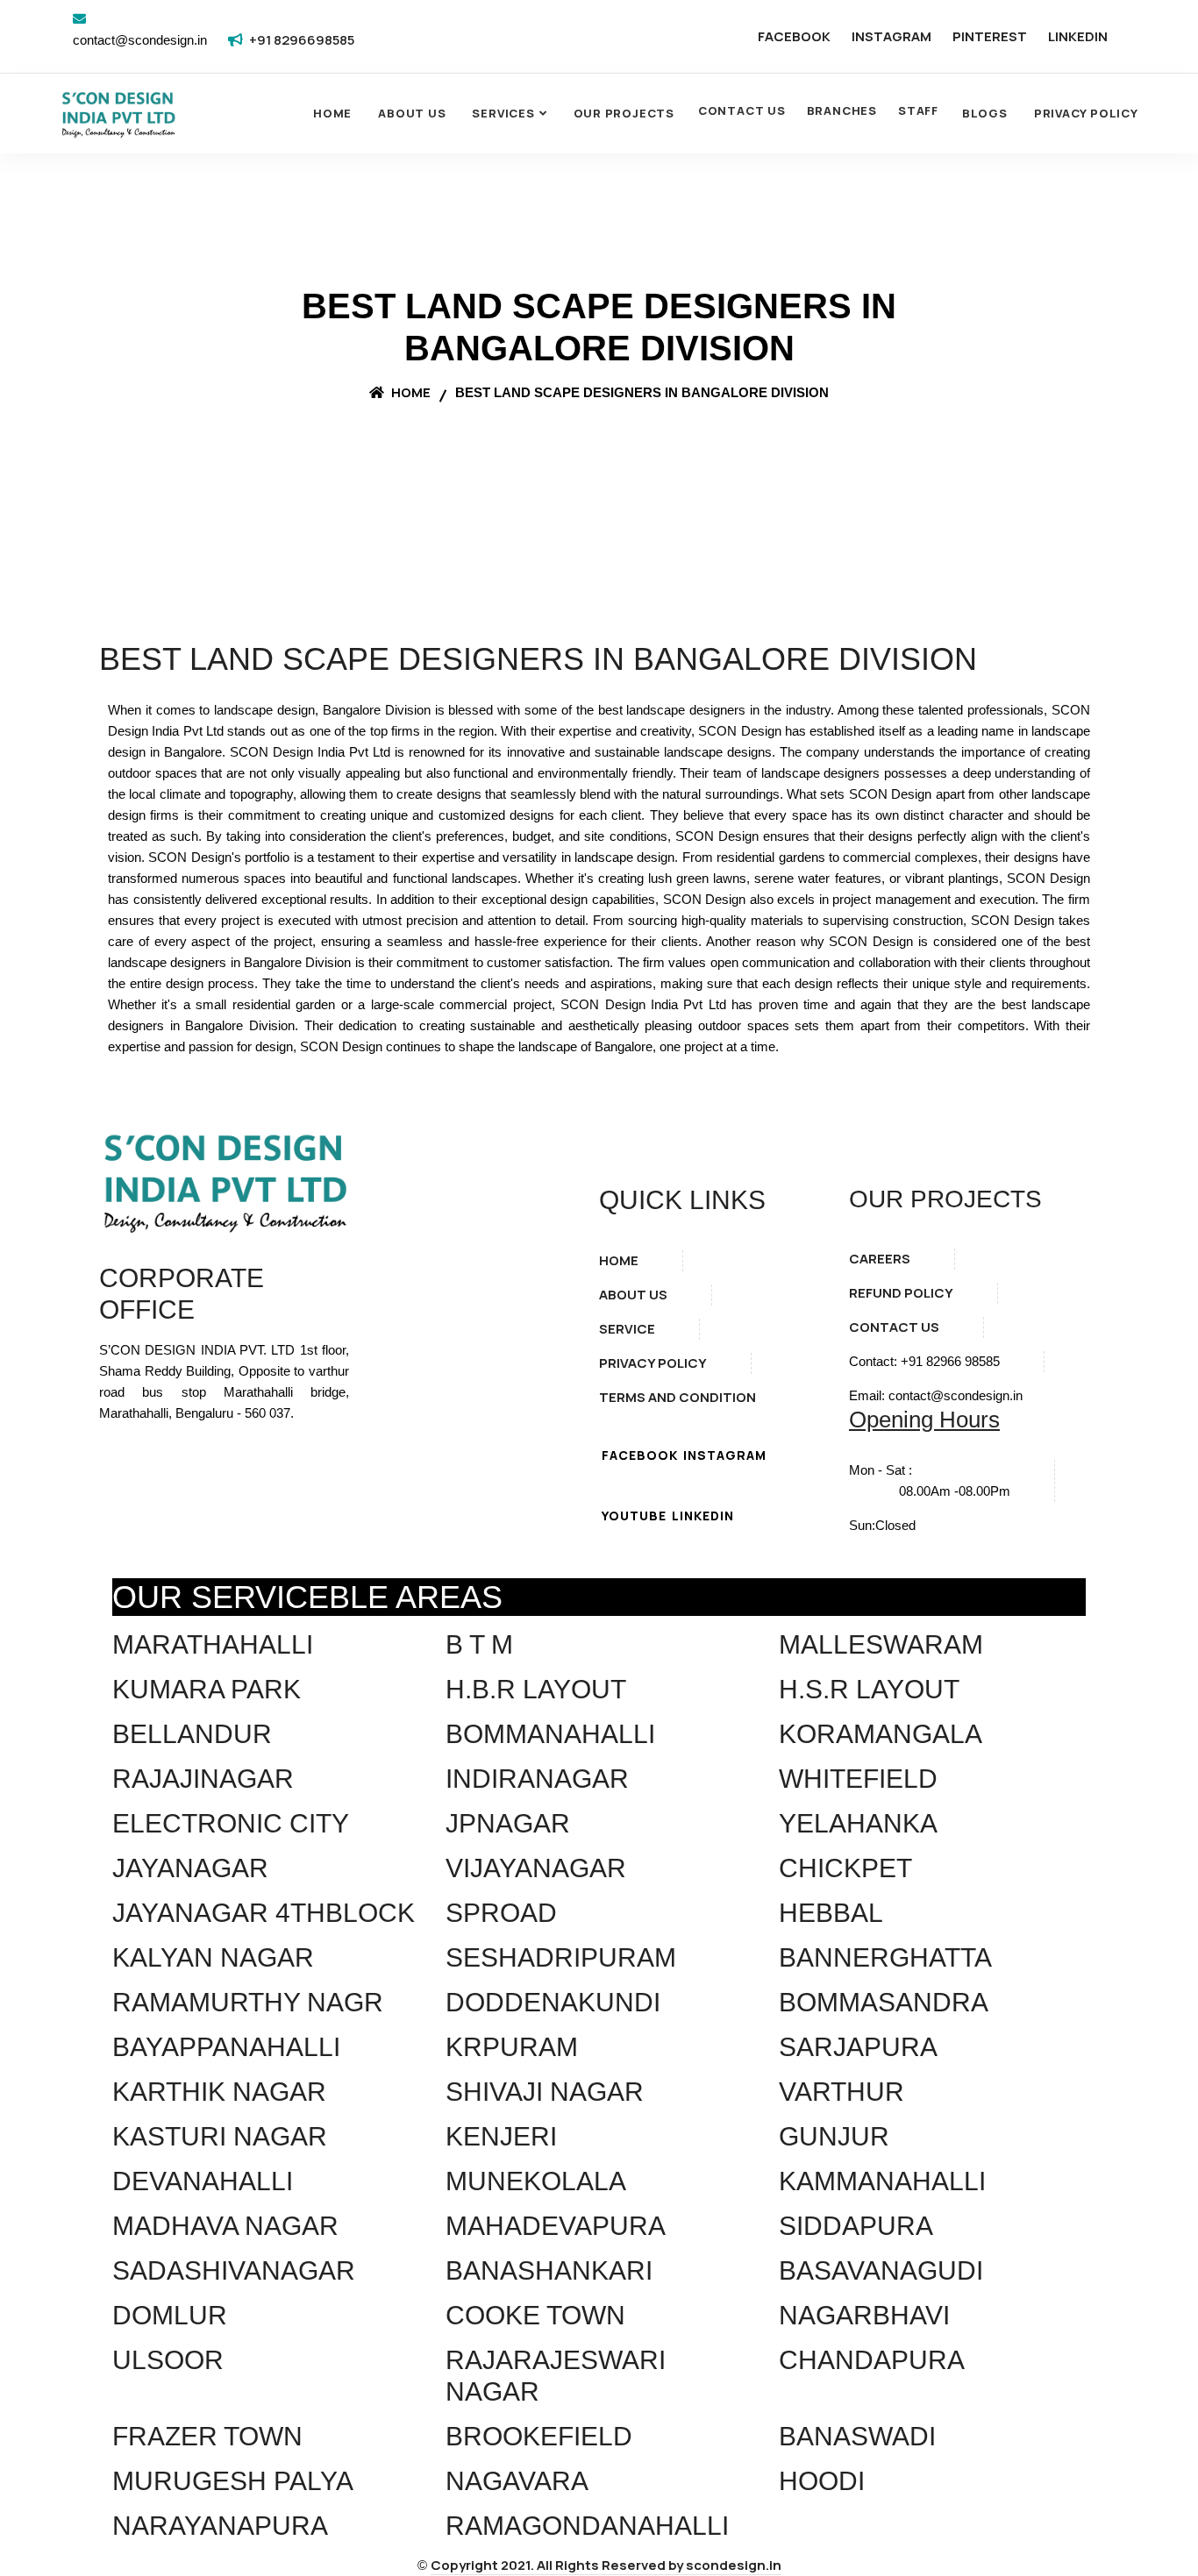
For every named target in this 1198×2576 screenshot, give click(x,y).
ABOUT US (633, 1295)
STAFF (918, 110)
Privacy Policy (1086, 113)
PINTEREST (990, 36)
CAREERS (880, 1259)
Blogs (985, 113)
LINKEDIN (1078, 36)
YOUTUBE (634, 1516)
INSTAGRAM (891, 36)
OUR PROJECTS (624, 113)
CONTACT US (742, 110)
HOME (619, 1260)
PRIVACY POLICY (653, 1363)
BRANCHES (842, 110)
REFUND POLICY (901, 1293)
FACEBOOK (794, 36)
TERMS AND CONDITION (677, 1397)
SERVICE (627, 1329)
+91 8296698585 (302, 40)
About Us (412, 113)
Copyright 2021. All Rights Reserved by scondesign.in (606, 2565)
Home (332, 113)
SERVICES (503, 113)
